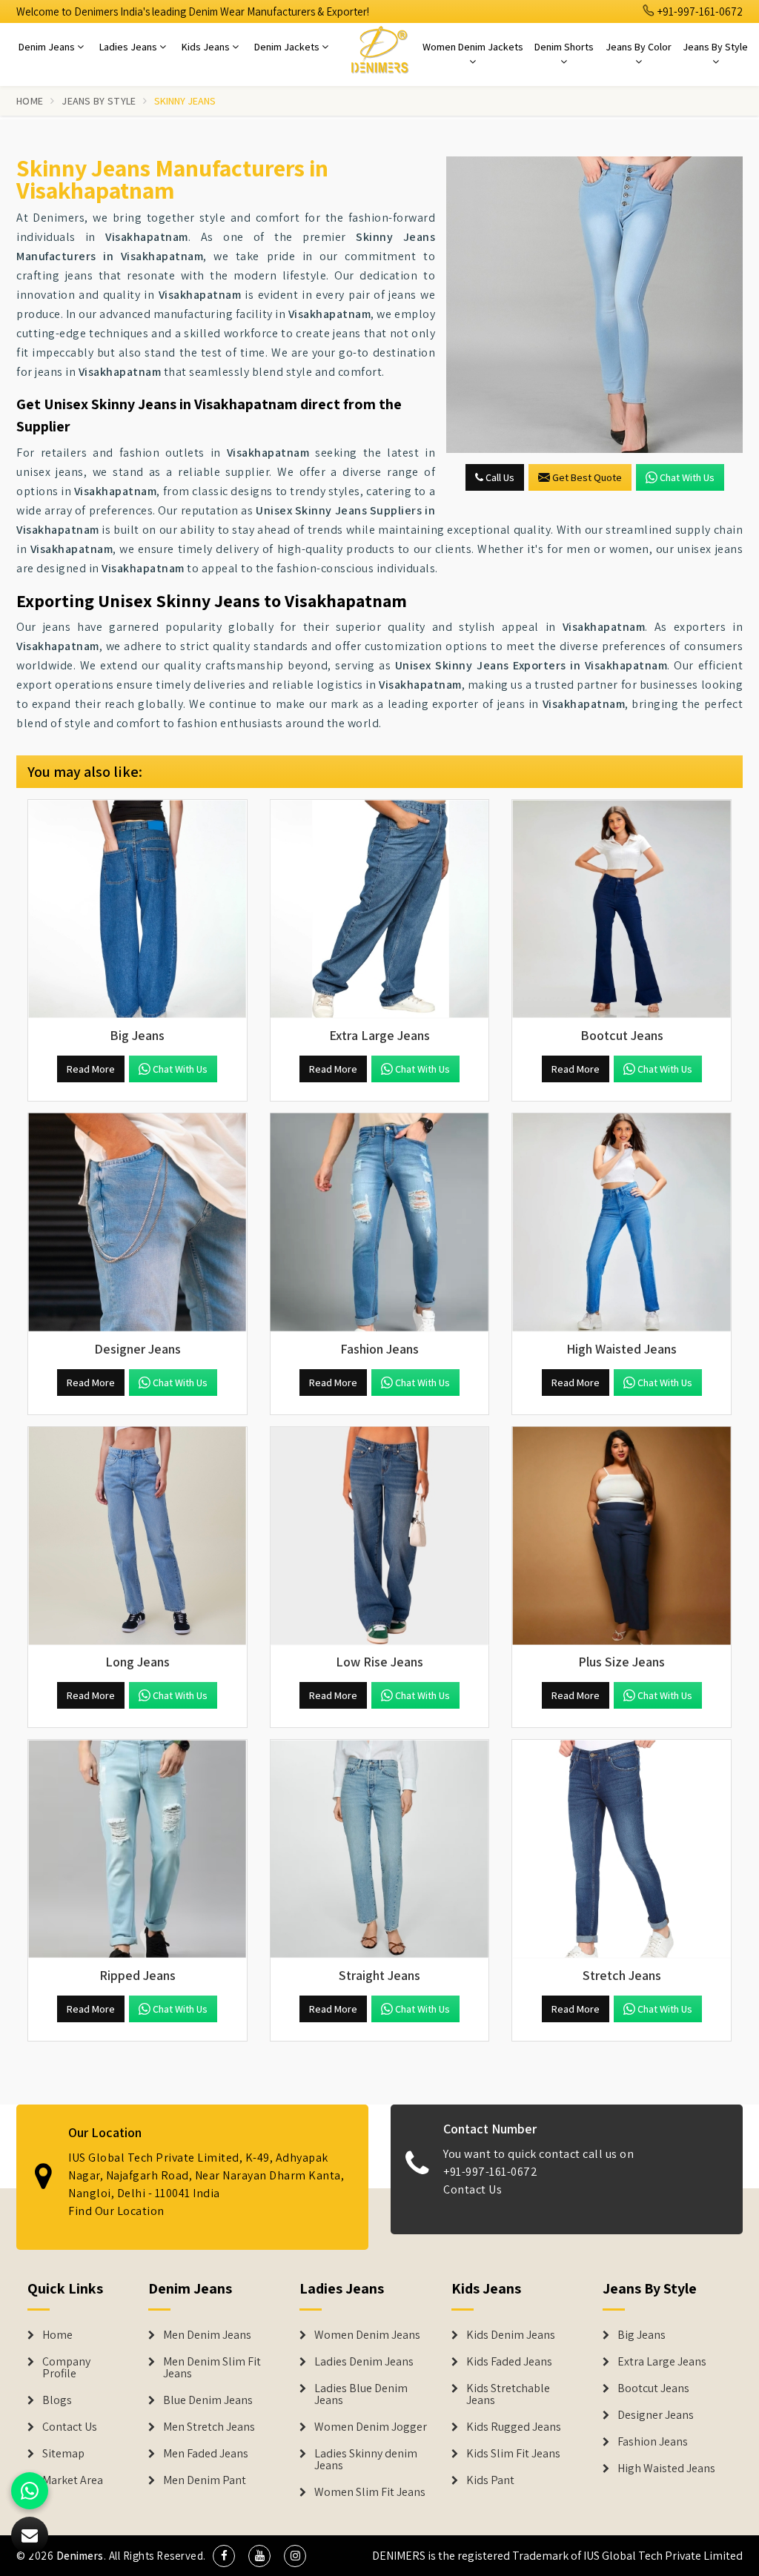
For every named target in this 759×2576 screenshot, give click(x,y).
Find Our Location (116, 2211)
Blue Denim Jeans (208, 2400)
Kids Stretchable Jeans (508, 2394)
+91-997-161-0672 (699, 11)
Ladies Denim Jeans (364, 2362)
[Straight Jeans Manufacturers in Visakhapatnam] (380, 1849)
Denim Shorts (564, 47)
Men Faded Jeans (206, 2454)
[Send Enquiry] (594, 305)
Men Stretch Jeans (209, 2427)
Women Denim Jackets (473, 47)
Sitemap (63, 2454)
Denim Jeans (48, 47)
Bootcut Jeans (653, 2388)
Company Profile (66, 2368)
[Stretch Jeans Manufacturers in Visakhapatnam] (622, 1849)
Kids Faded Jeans (509, 2362)
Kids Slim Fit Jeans (513, 2454)
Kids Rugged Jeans (514, 2427)
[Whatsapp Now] (30, 2491)
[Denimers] (379, 49)
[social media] (224, 2556)
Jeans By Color (639, 47)
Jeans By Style (715, 47)
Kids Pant (490, 2480)
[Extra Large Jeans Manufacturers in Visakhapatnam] (380, 909)
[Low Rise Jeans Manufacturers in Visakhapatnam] (380, 1536)
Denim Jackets (288, 47)
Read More (91, 1069)
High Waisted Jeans (666, 2469)
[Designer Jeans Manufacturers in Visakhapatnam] (137, 1223)
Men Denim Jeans (207, 2335)
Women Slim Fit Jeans (370, 2492)
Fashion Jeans (653, 2442)
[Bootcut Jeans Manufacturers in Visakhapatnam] (622, 909)
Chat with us (687, 477)
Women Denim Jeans (367, 2335)
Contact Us (473, 2189)
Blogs (57, 2400)
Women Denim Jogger (371, 2427)
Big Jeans (642, 2335)
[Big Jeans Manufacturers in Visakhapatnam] (137, 909)
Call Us (499, 477)
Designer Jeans (656, 2415)
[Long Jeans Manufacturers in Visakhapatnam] (137, 1536)
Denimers (80, 2556)
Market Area (73, 2480)
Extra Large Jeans (662, 2362)
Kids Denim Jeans (511, 2335)
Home (30, 101)
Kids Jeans (207, 47)
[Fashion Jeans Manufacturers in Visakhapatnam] (380, 1223)
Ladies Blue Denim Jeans (361, 2394)
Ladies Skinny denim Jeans (366, 2460)
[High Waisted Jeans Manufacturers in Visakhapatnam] (622, 1223)
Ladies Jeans (129, 47)
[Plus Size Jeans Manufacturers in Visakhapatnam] (622, 1536)
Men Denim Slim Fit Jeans (212, 2368)
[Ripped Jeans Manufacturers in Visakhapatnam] (137, 1849)
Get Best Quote (587, 477)
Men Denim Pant (205, 2480)
